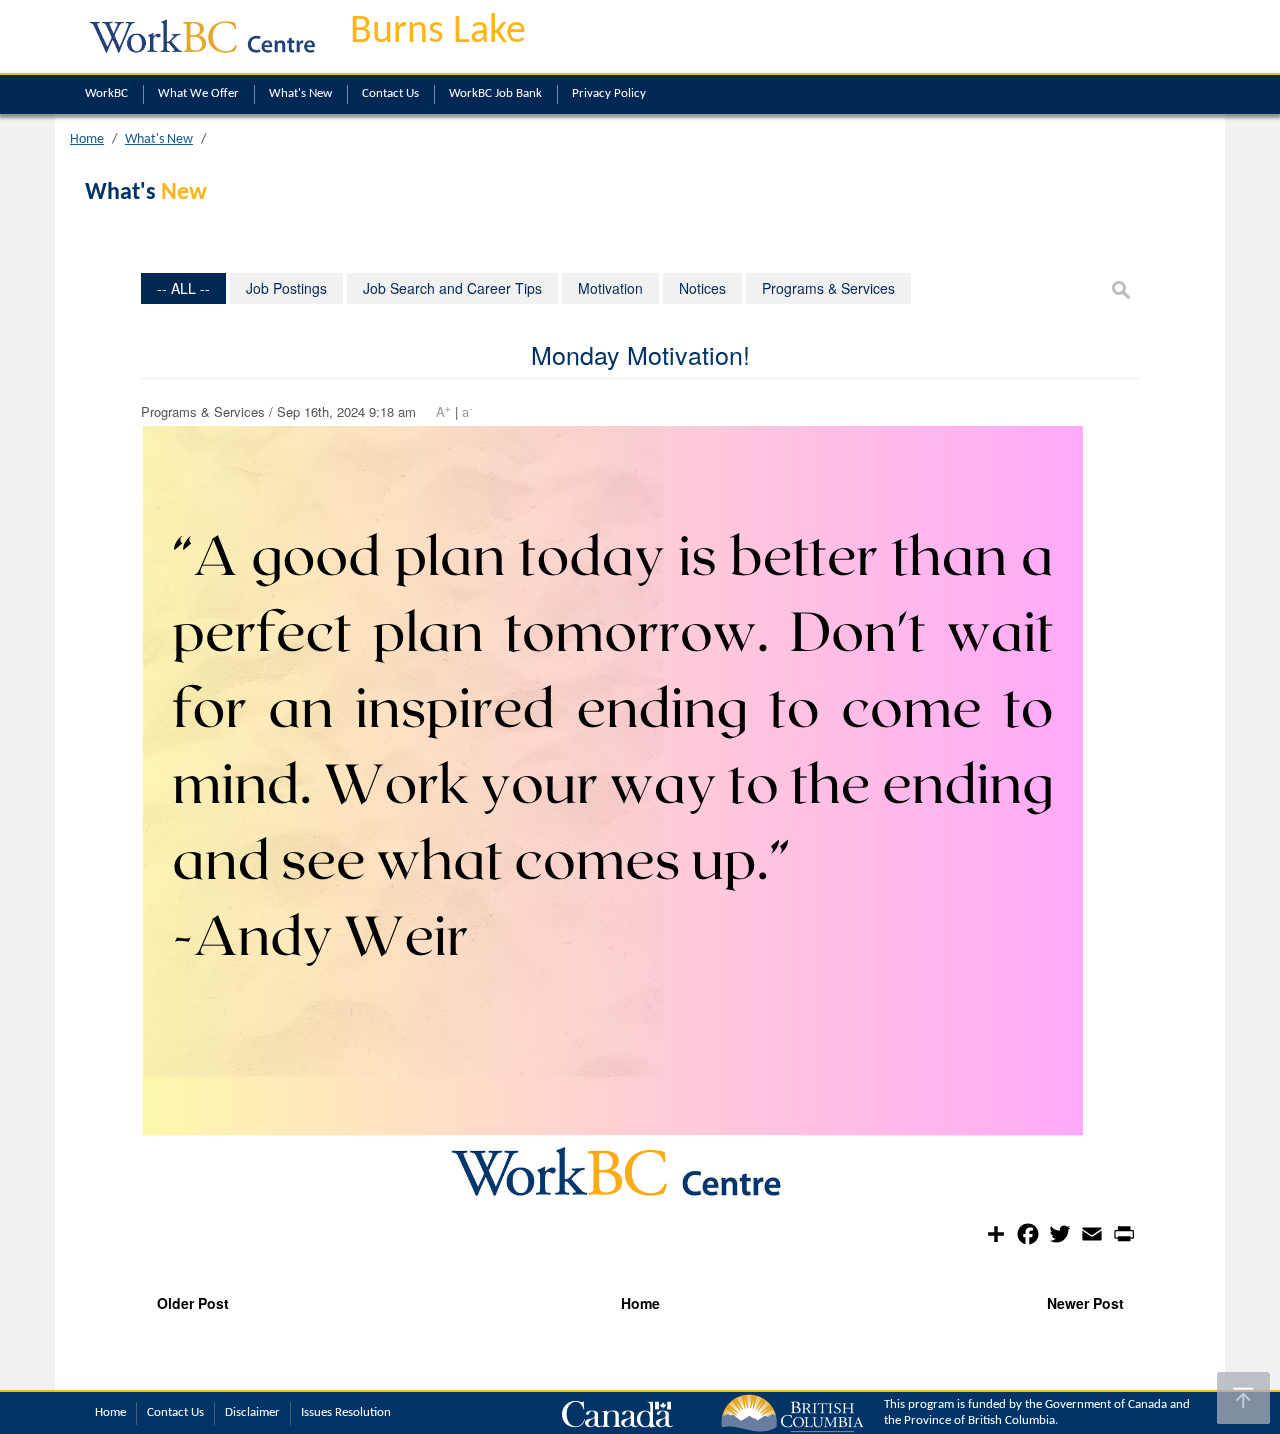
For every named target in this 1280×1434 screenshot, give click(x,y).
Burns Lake (438, 32)
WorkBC (106, 93)
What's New (300, 93)
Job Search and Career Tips (452, 288)
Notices (702, 288)
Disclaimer (252, 1412)
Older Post (193, 1303)
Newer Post (1085, 1303)
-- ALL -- (183, 288)
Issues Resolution (346, 1412)
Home (87, 139)
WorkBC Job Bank (495, 93)
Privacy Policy (609, 93)
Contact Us (390, 93)
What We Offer (198, 93)
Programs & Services (828, 288)
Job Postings (286, 288)
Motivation (610, 288)
